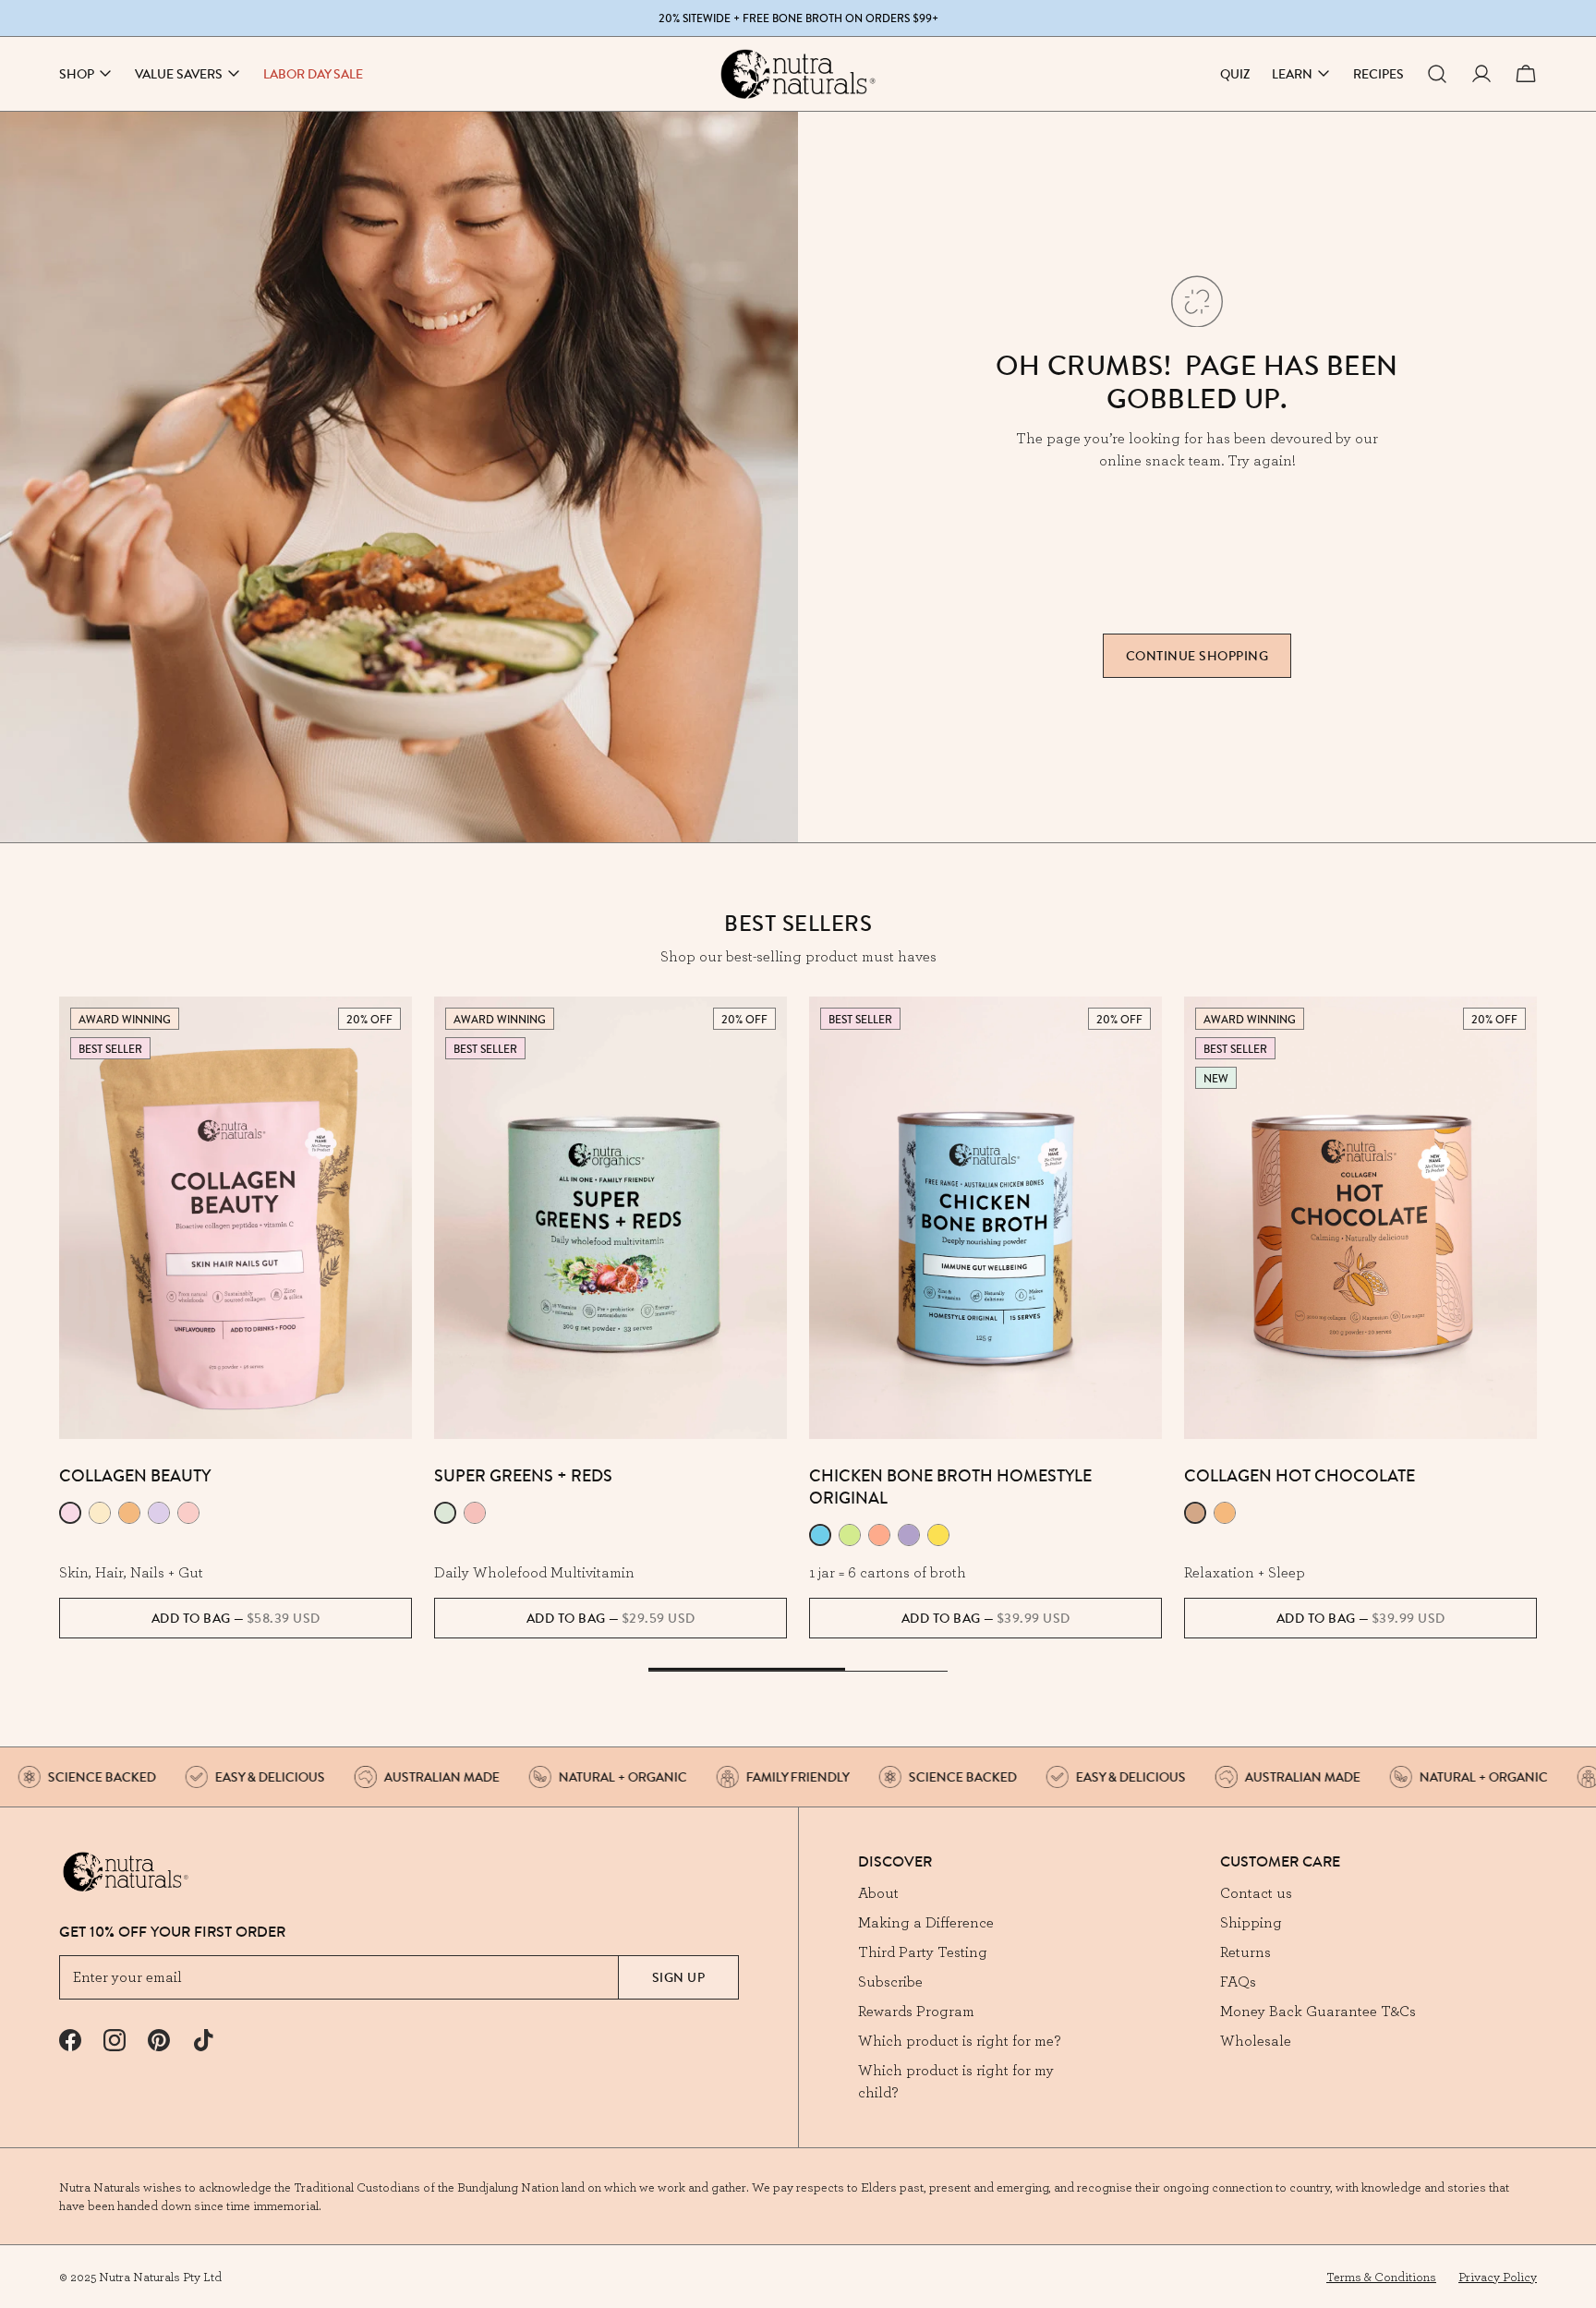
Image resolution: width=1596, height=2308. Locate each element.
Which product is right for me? (959, 2040)
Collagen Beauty (135, 1475)
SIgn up (679, 1977)
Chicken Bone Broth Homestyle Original (950, 1486)
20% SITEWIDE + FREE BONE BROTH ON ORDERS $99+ (798, 18)
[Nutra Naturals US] (798, 74)
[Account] (1481, 74)
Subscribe (890, 1981)
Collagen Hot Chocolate (1300, 1475)
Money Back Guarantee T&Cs (1318, 2011)
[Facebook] (70, 2040)
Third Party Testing (923, 1952)
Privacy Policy (1498, 2277)
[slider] (798, 1671)
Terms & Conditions (1381, 2277)
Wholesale (1256, 2040)
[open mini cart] (1526, 74)
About (878, 1892)
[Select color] (70, 1513)
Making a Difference (926, 1922)
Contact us (1256, 1892)
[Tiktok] (203, 2040)
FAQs (1238, 1981)
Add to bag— (236, 1618)
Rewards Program (916, 2011)
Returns (1245, 1952)
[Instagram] (115, 2040)
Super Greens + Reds (523, 1475)
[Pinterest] (159, 2040)
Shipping (1251, 1922)
